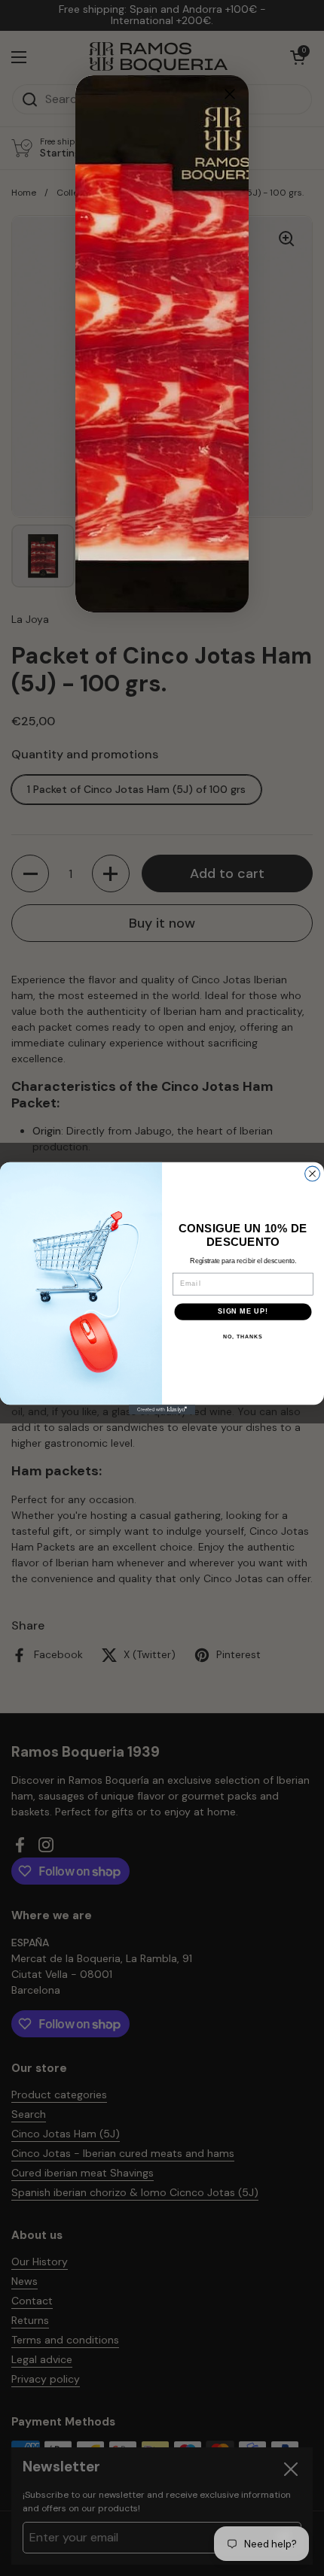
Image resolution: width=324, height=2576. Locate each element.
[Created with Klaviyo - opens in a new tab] (162, 1410)
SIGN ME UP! (243, 1311)
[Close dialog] (313, 1174)
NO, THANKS (243, 1336)
